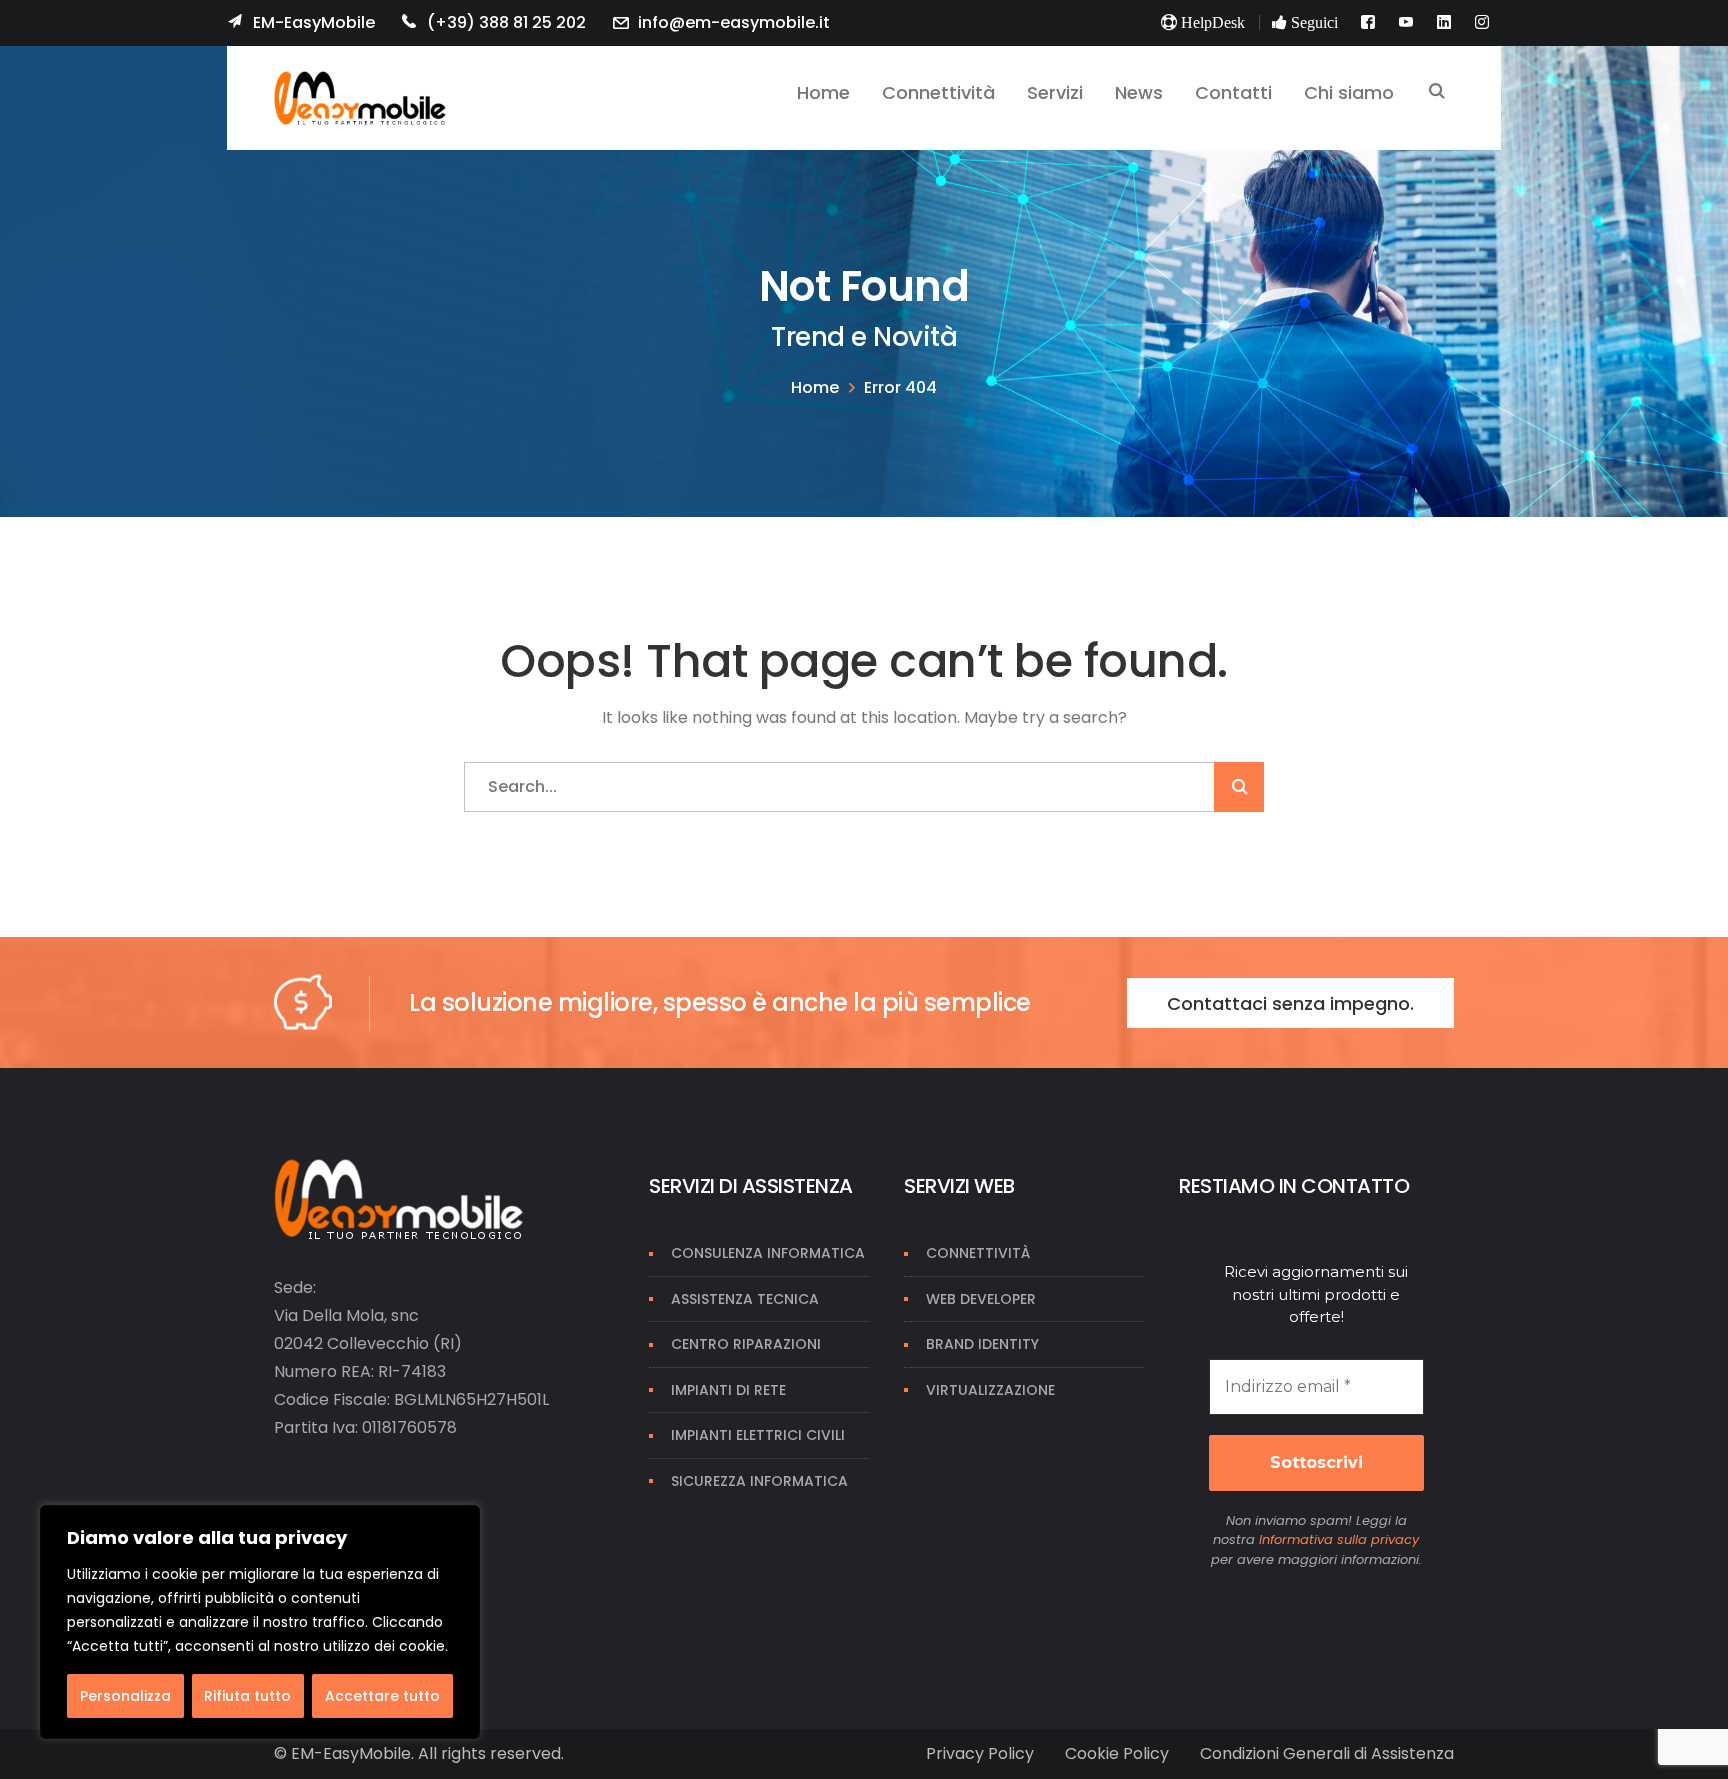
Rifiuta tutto (247, 1696)
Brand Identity (982, 1344)
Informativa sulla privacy (1339, 1539)
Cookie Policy (1117, 1753)
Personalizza (125, 1696)
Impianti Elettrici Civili (758, 1435)
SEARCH (1437, 93)
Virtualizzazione (990, 1390)
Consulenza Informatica (768, 1253)
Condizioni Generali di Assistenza (1327, 1753)
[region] (260, 1622)
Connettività (978, 1253)
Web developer (981, 1299)
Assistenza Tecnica (745, 1299)
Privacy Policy (980, 1753)
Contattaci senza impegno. (1290, 1003)
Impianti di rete (728, 1390)
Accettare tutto (382, 1696)
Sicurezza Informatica (759, 1481)
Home (815, 387)
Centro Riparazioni (746, 1344)
